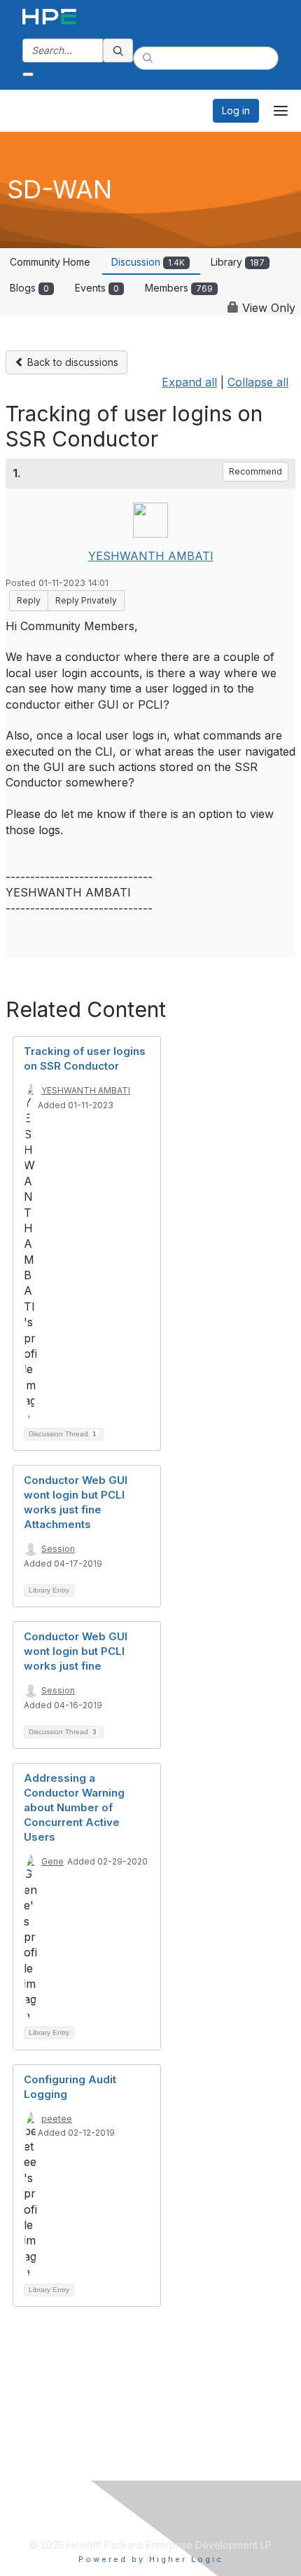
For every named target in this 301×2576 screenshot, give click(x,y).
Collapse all (258, 382)
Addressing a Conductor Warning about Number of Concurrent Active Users (74, 1807)
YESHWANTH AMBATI (151, 556)
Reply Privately (86, 600)
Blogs (29, 288)
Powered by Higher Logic (151, 2559)
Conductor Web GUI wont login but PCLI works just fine (76, 1651)
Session (58, 1549)
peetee (57, 2119)
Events (97, 288)
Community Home (50, 262)
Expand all (189, 382)
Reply (29, 600)
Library (238, 262)
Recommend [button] (255, 471)
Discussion (148, 262)
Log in (236, 110)
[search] (118, 50)
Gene (52, 1861)
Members (179, 288)
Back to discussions (71, 362)
